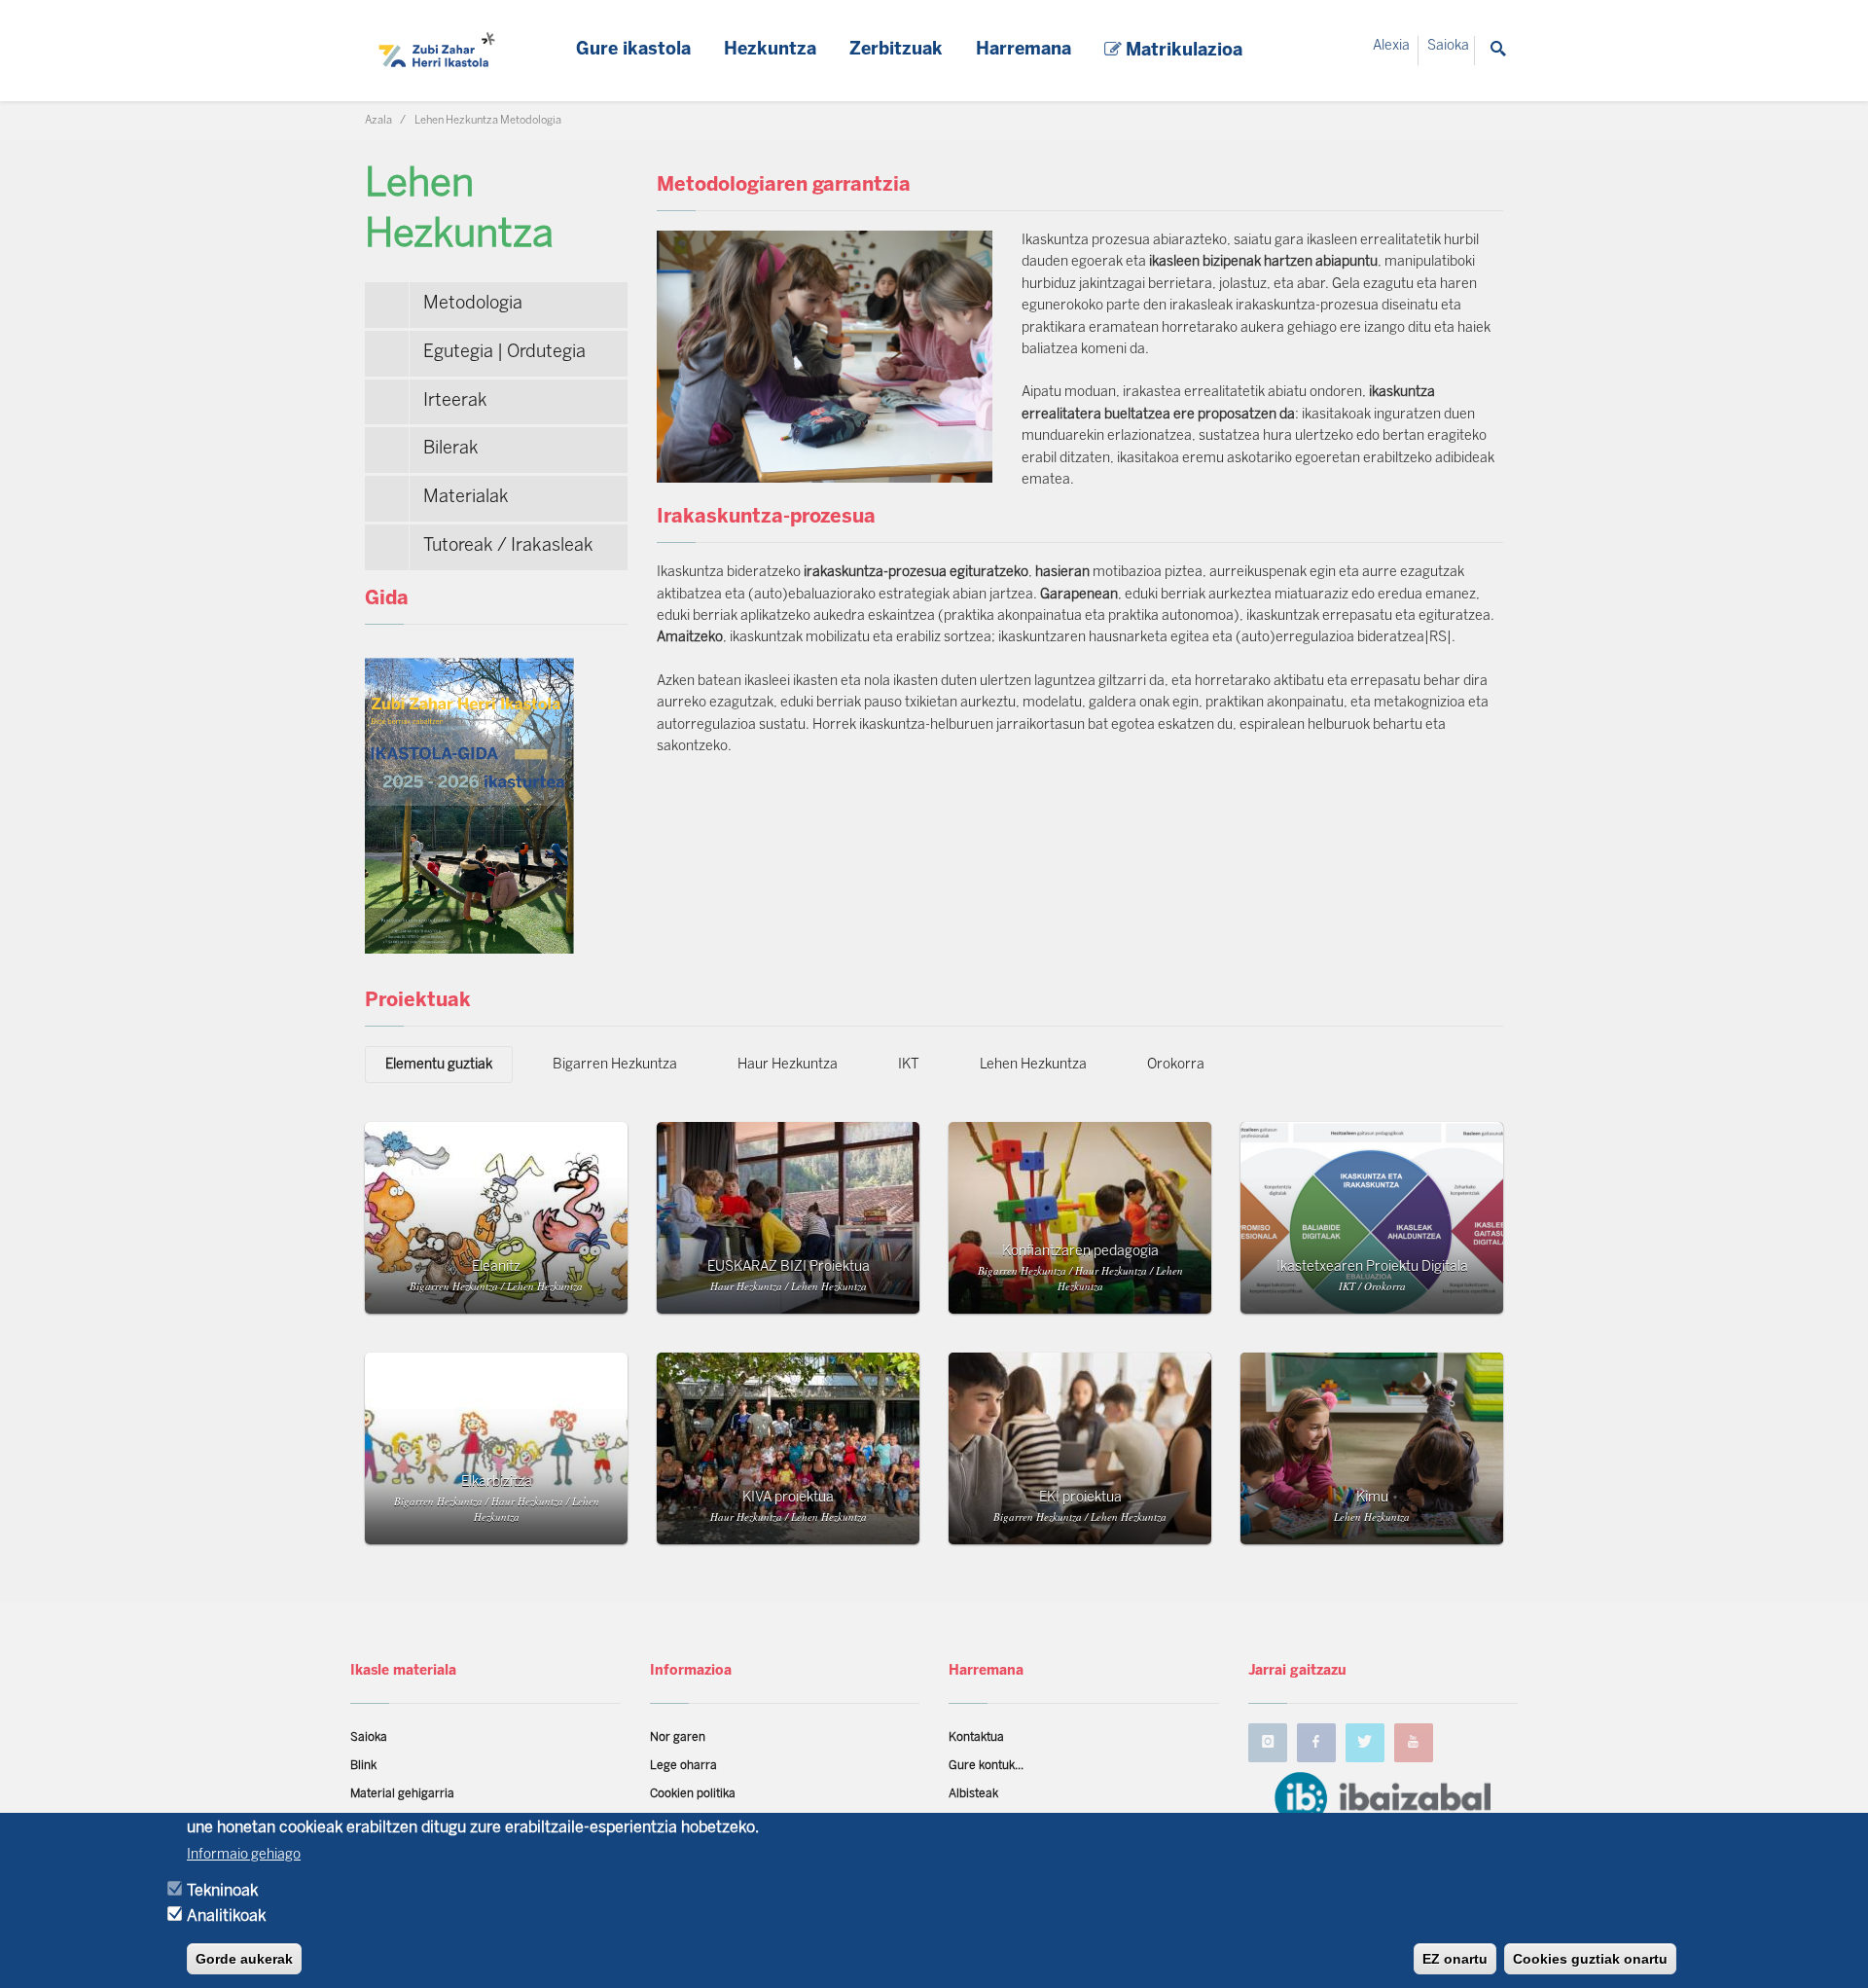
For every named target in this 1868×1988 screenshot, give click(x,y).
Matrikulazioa (1182, 51)
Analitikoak (226, 1916)
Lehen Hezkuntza (1033, 1065)
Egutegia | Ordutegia (504, 353)
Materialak (466, 498)
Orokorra (1176, 1065)
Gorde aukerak (244, 1959)
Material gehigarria (402, 1794)
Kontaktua (976, 1737)
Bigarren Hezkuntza (615, 1065)
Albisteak (973, 1794)
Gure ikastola (633, 50)
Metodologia (473, 304)
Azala (378, 121)
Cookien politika (693, 1794)
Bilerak (451, 449)
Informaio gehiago (244, 1854)
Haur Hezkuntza (788, 1065)
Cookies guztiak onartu (1590, 1959)
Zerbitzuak (896, 50)
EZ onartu (1455, 1959)
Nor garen (678, 1737)
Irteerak (455, 401)
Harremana (1024, 50)
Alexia (1391, 46)
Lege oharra (683, 1766)
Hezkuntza (770, 50)
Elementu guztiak (439, 1065)
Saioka (1448, 46)
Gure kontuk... (986, 1766)
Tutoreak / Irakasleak (508, 546)
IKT (909, 1065)
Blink (363, 1766)
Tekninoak (222, 1891)
